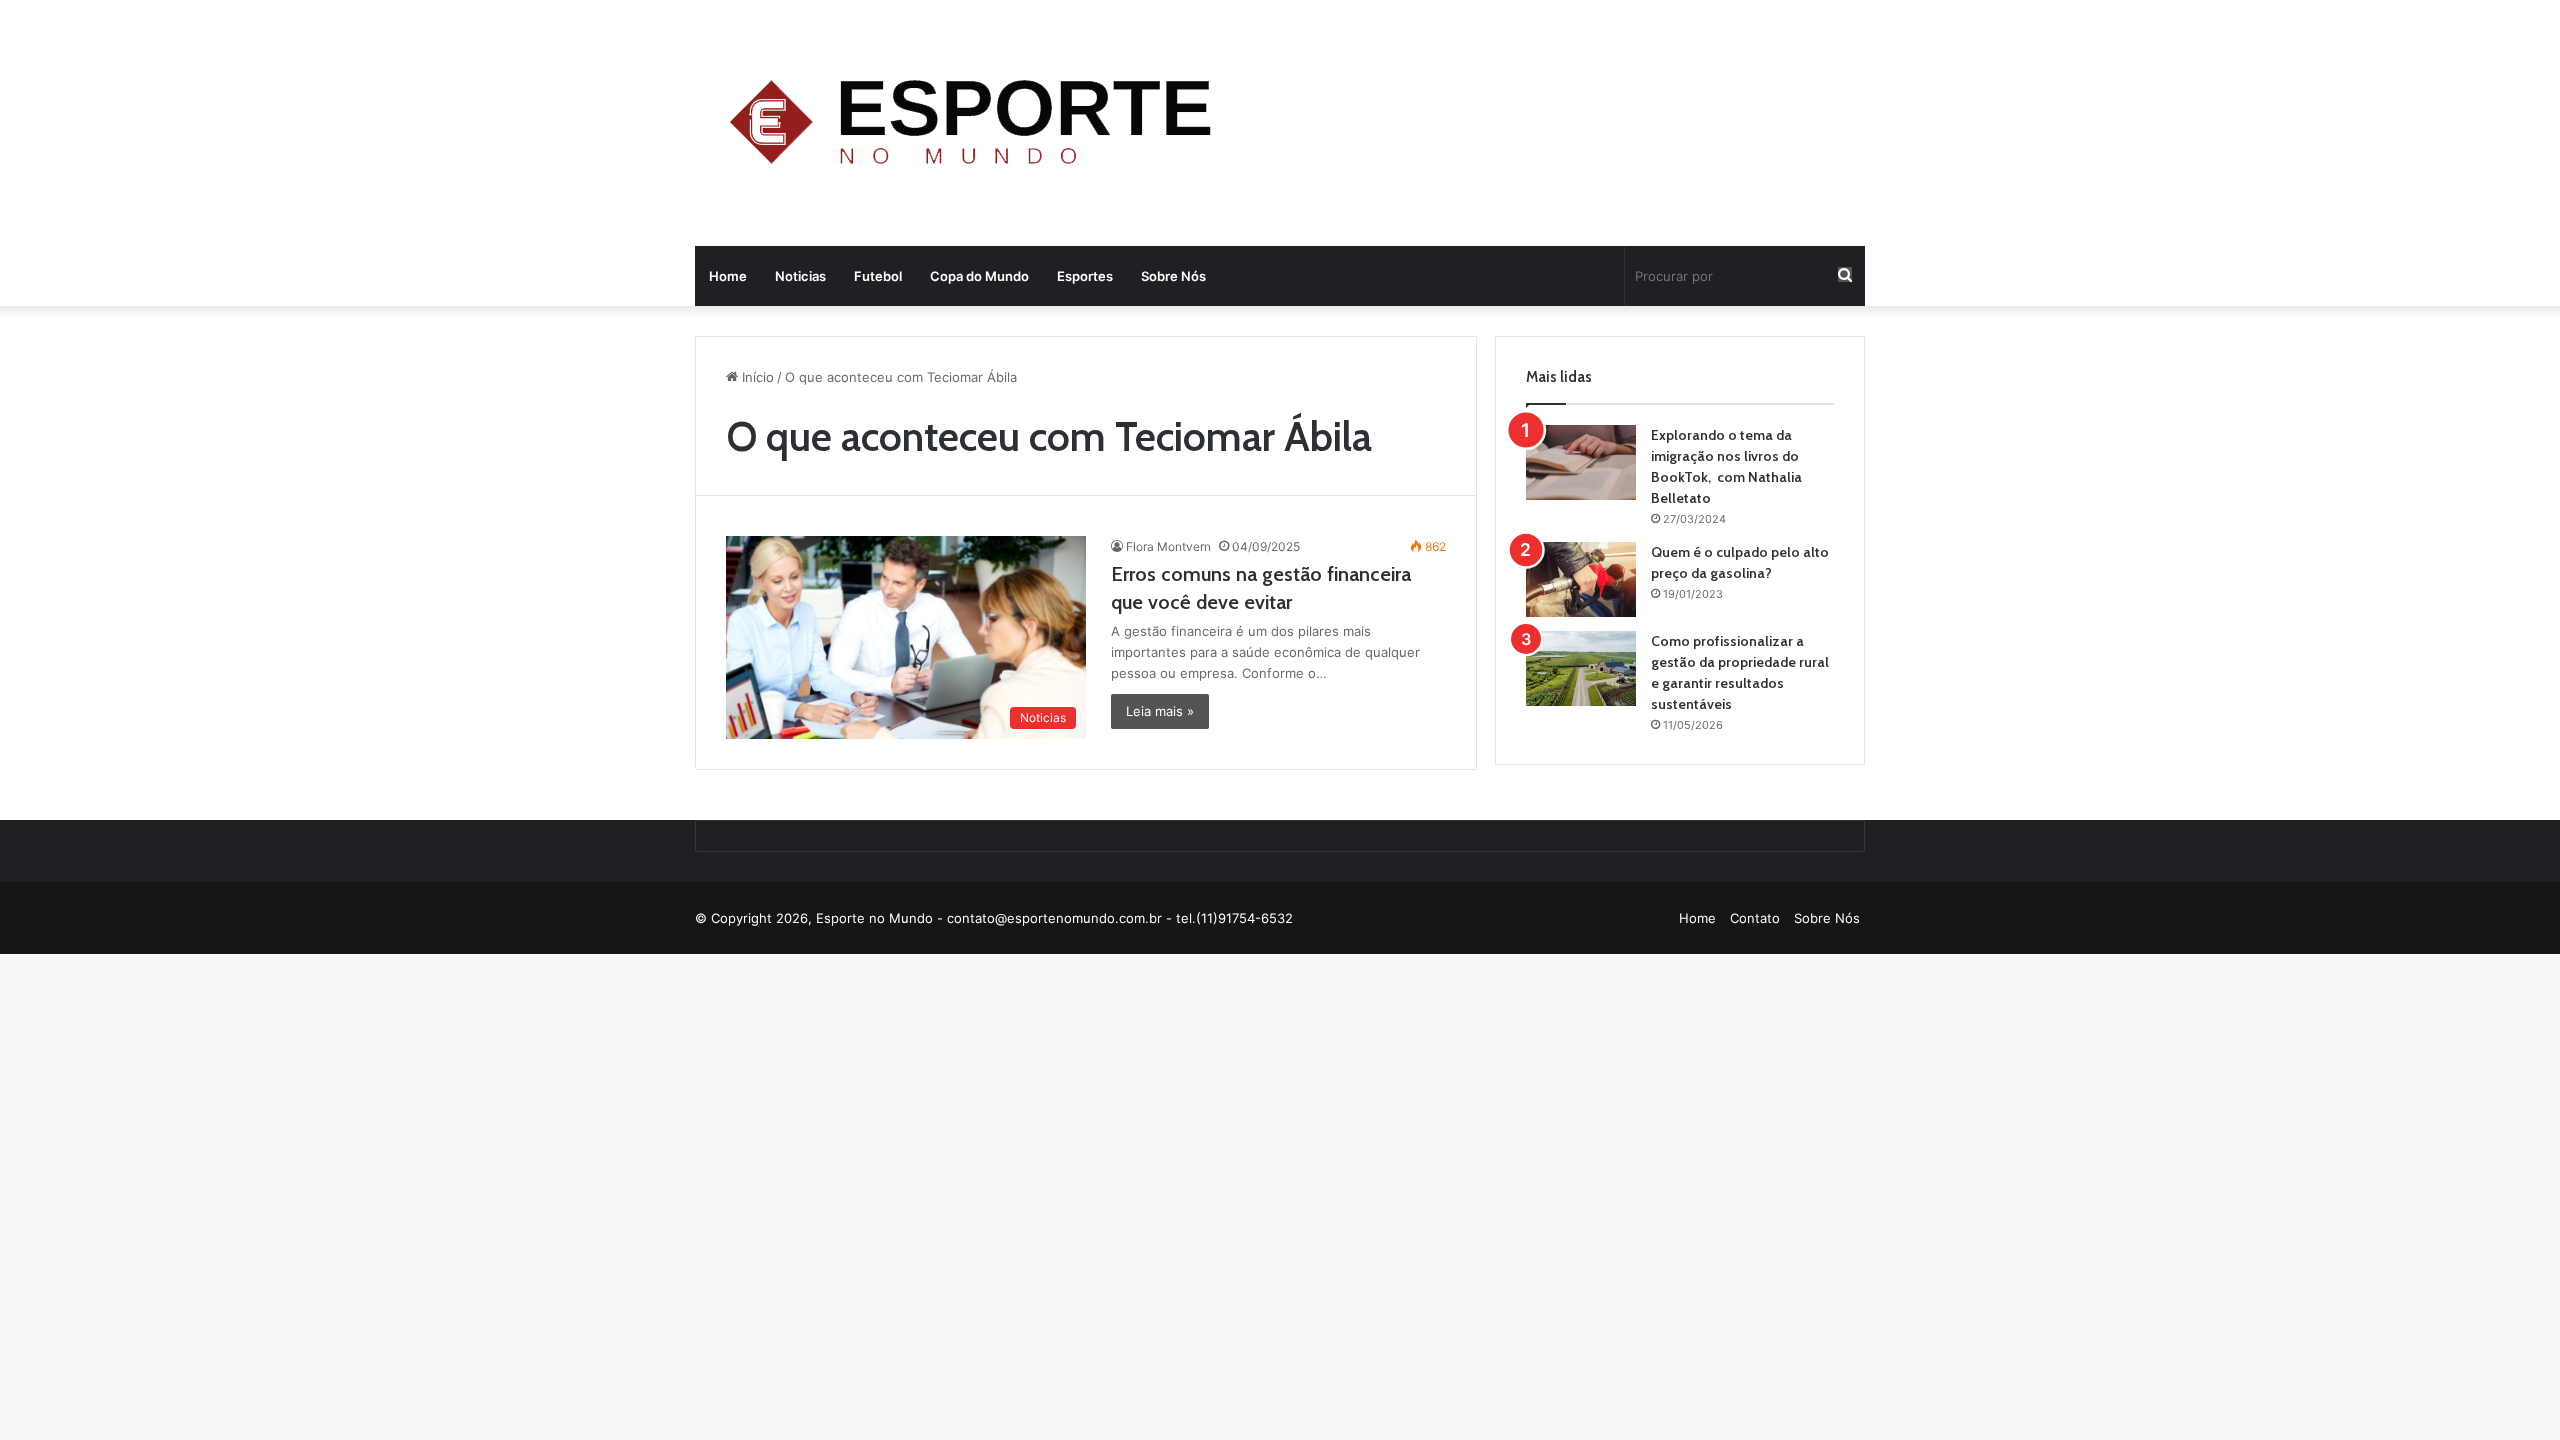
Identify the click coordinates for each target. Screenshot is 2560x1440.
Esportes (1085, 276)
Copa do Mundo (979, 276)
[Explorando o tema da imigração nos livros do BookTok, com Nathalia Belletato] (1581, 462)
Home (728, 276)
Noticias (800, 276)
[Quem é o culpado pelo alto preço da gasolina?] (1581, 579)
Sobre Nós (1173, 276)
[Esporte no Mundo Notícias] (976, 125)
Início (756, 377)
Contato (1755, 918)
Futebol (878, 276)
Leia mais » (1160, 711)
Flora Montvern (1168, 546)
